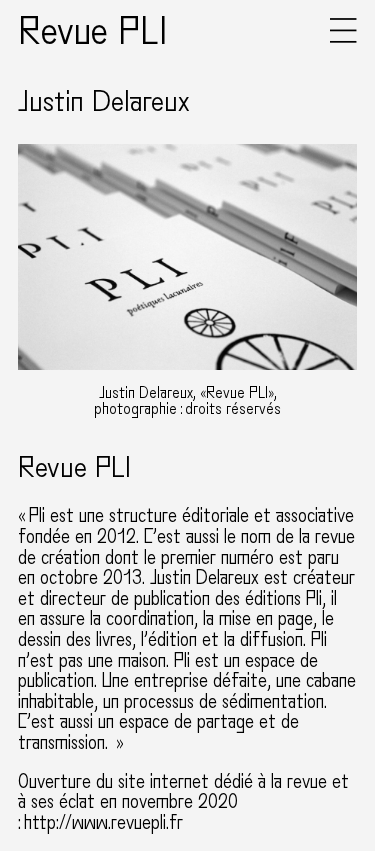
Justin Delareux (104, 102)
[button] (343, 38)
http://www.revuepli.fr (103, 823)
